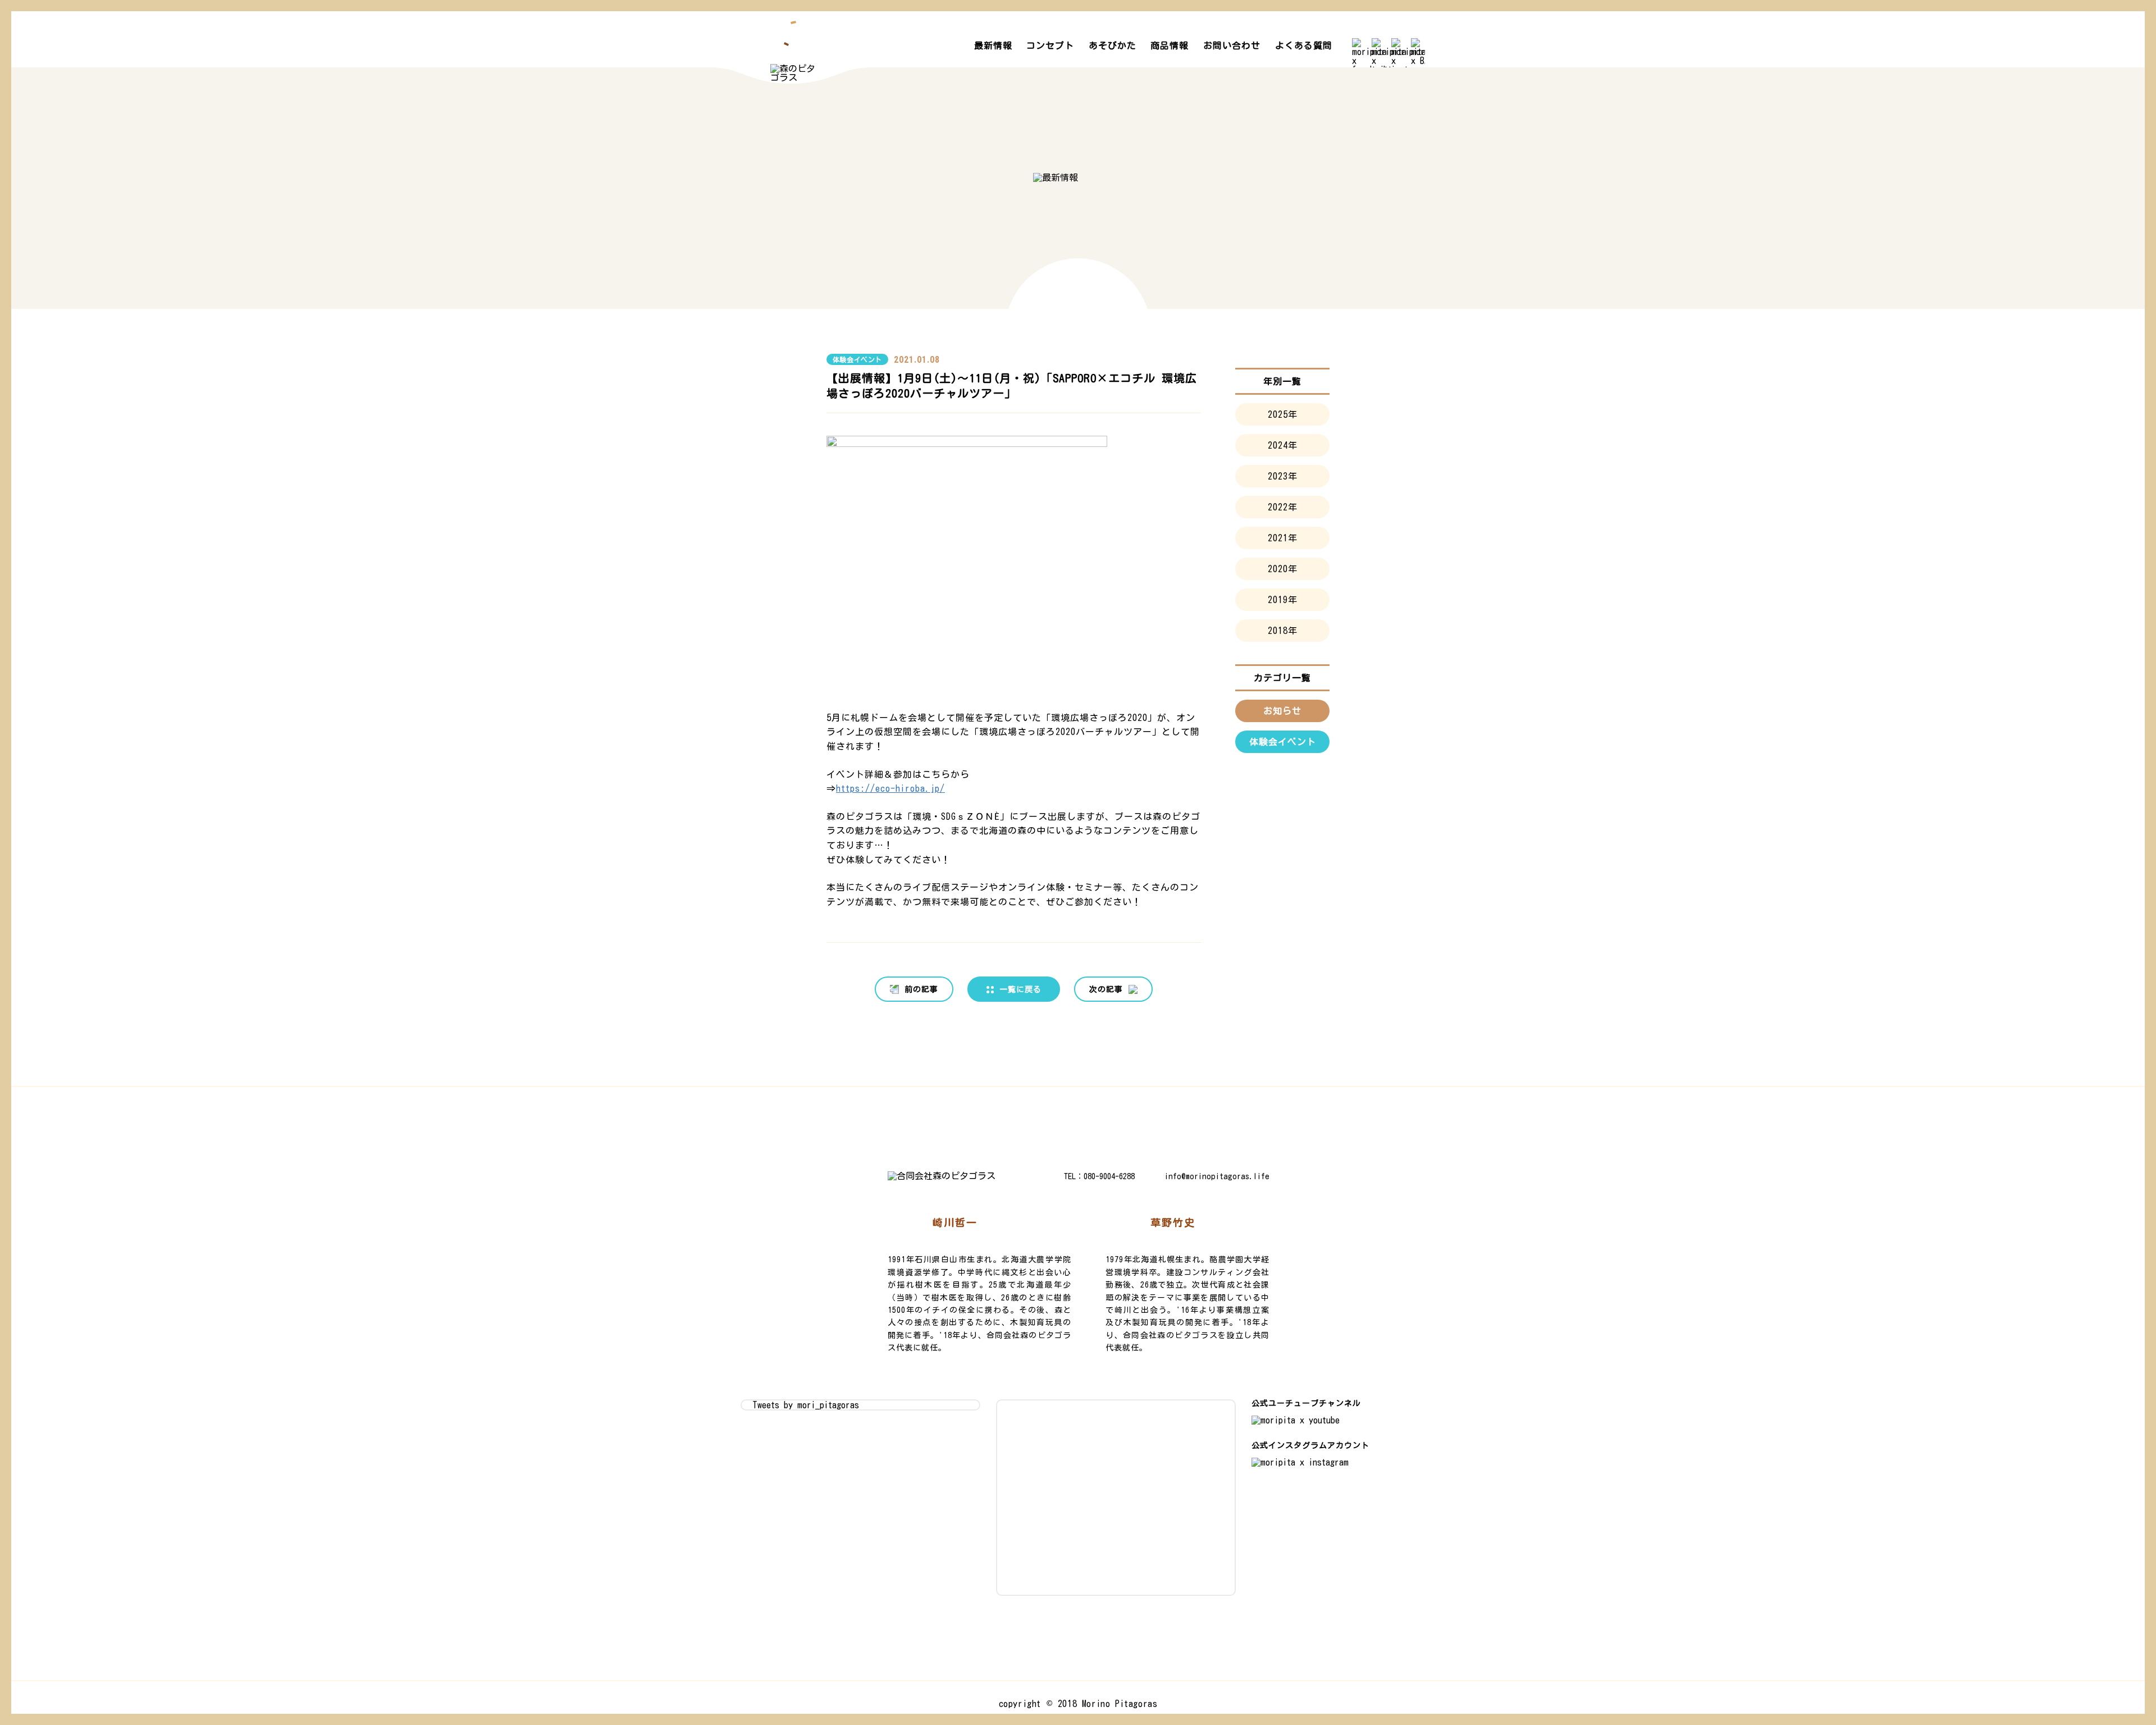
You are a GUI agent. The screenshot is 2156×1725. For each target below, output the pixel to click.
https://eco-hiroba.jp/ (890, 788)
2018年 (1283, 631)
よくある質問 (1304, 45)
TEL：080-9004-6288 (1099, 1176)
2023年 (1283, 476)
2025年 (1283, 414)
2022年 (1283, 507)
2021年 (1283, 538)
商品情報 (1170, 45)
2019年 (1283, 600)
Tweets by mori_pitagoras (806, 1405)
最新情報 (993, 45)
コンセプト (1050, 45)
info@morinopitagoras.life (1217, 1176)
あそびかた (1113, 45)
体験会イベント (857, 359)
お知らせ (1282, 711)
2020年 (1283, 569)
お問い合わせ (1232, 45)
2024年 (1283, 445)
